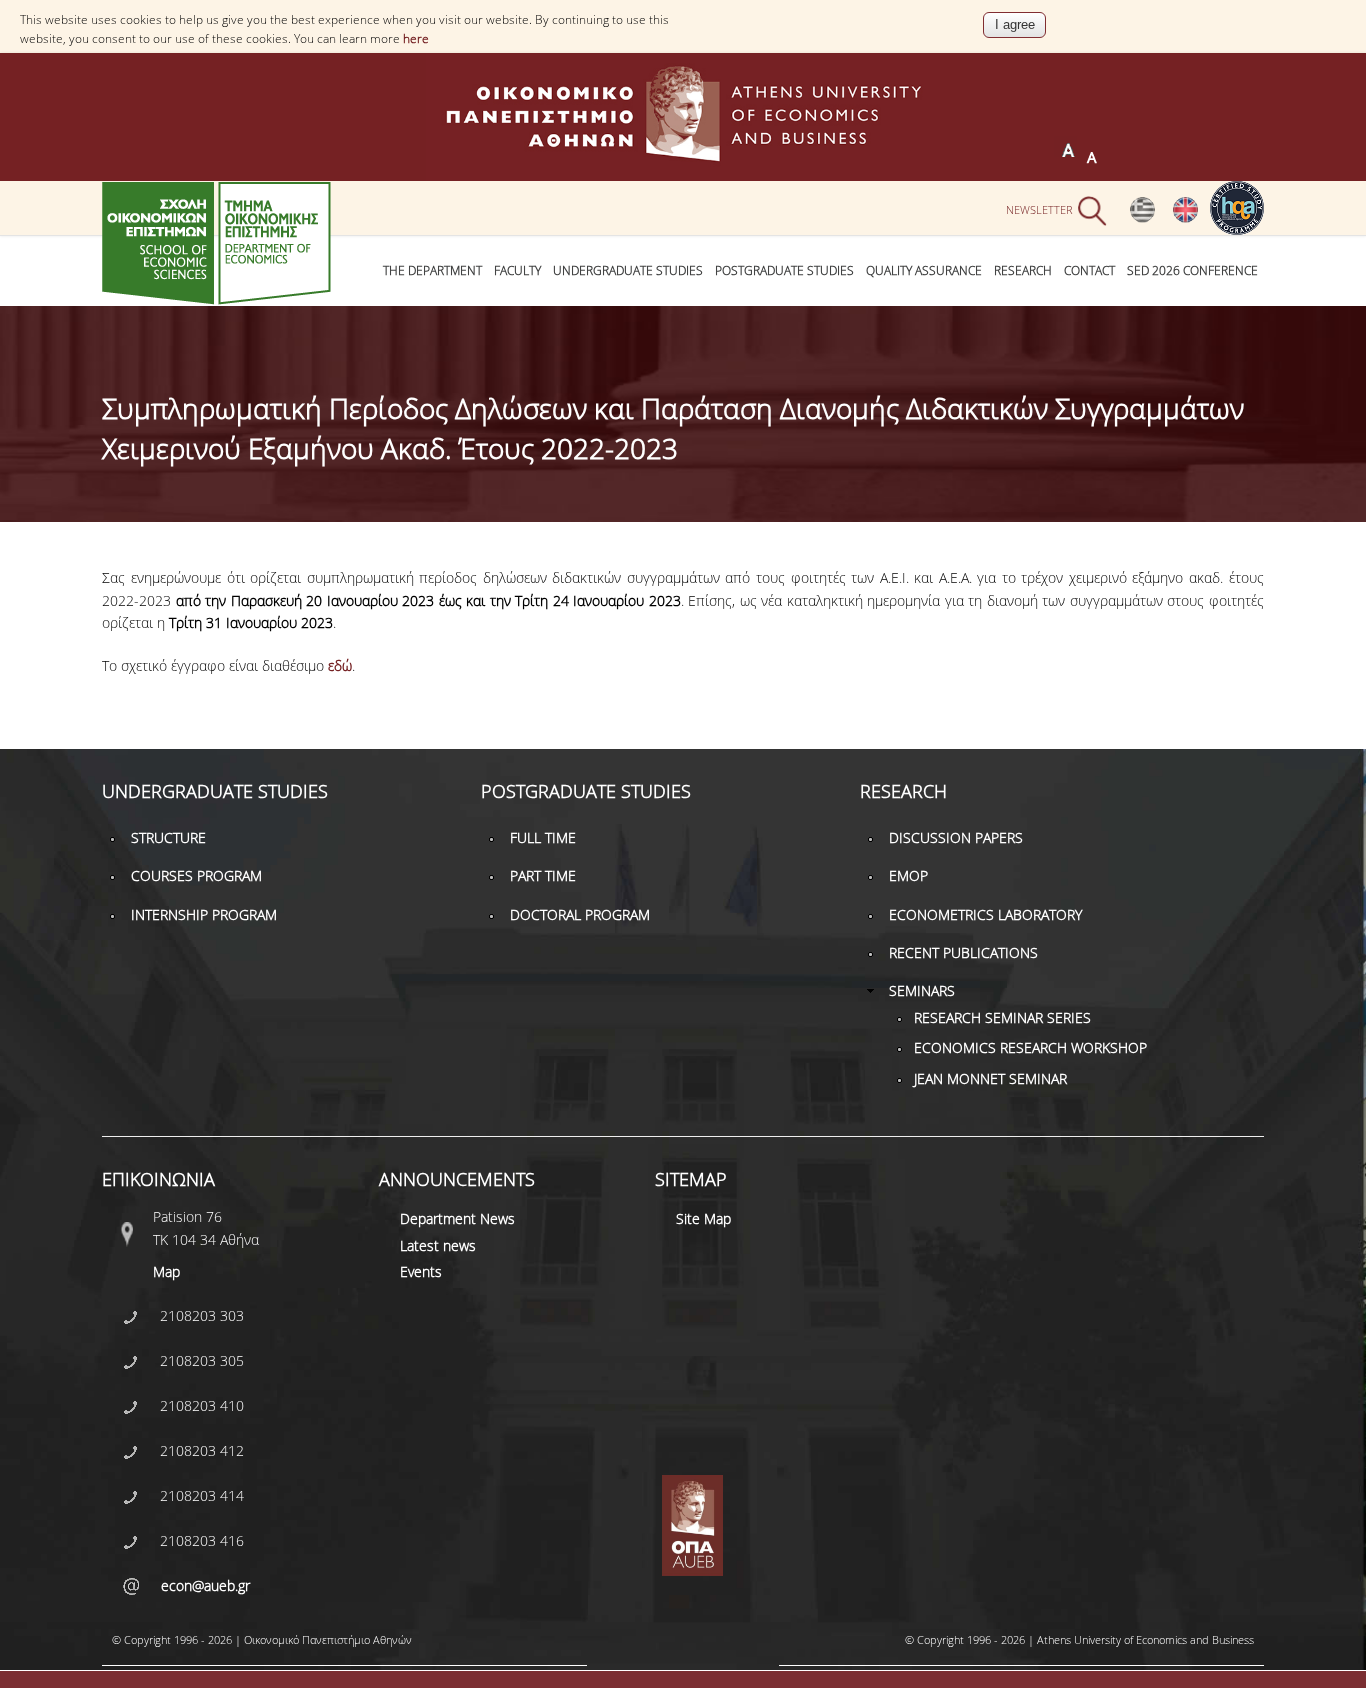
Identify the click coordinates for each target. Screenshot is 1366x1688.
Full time (543, 837)
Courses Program (196, 875)
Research (1023, 270)
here (416, 38)
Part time (543, 875)
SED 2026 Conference (1192, 270)
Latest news (438, 1245)
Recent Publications (963, 952)
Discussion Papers (956, 837)
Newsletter (1039, 208)
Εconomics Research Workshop (1030, 1047)
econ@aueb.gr (205, 1585)
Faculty (517, 270)
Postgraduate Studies (784, 270)
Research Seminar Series (1002, 1017)
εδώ (340, 665)
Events (421, 1271)
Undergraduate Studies (628, 270)
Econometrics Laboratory (985, 914)
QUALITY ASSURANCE (924, 270)
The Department (432, 270)
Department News (457, 1218)
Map (166, 1271)
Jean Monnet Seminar (990, 1078)
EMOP (908, 875)
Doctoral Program (580, 914)
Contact (1089, 270)
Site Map (703, 1218)
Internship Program (204, 914)
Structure (168, 837)
